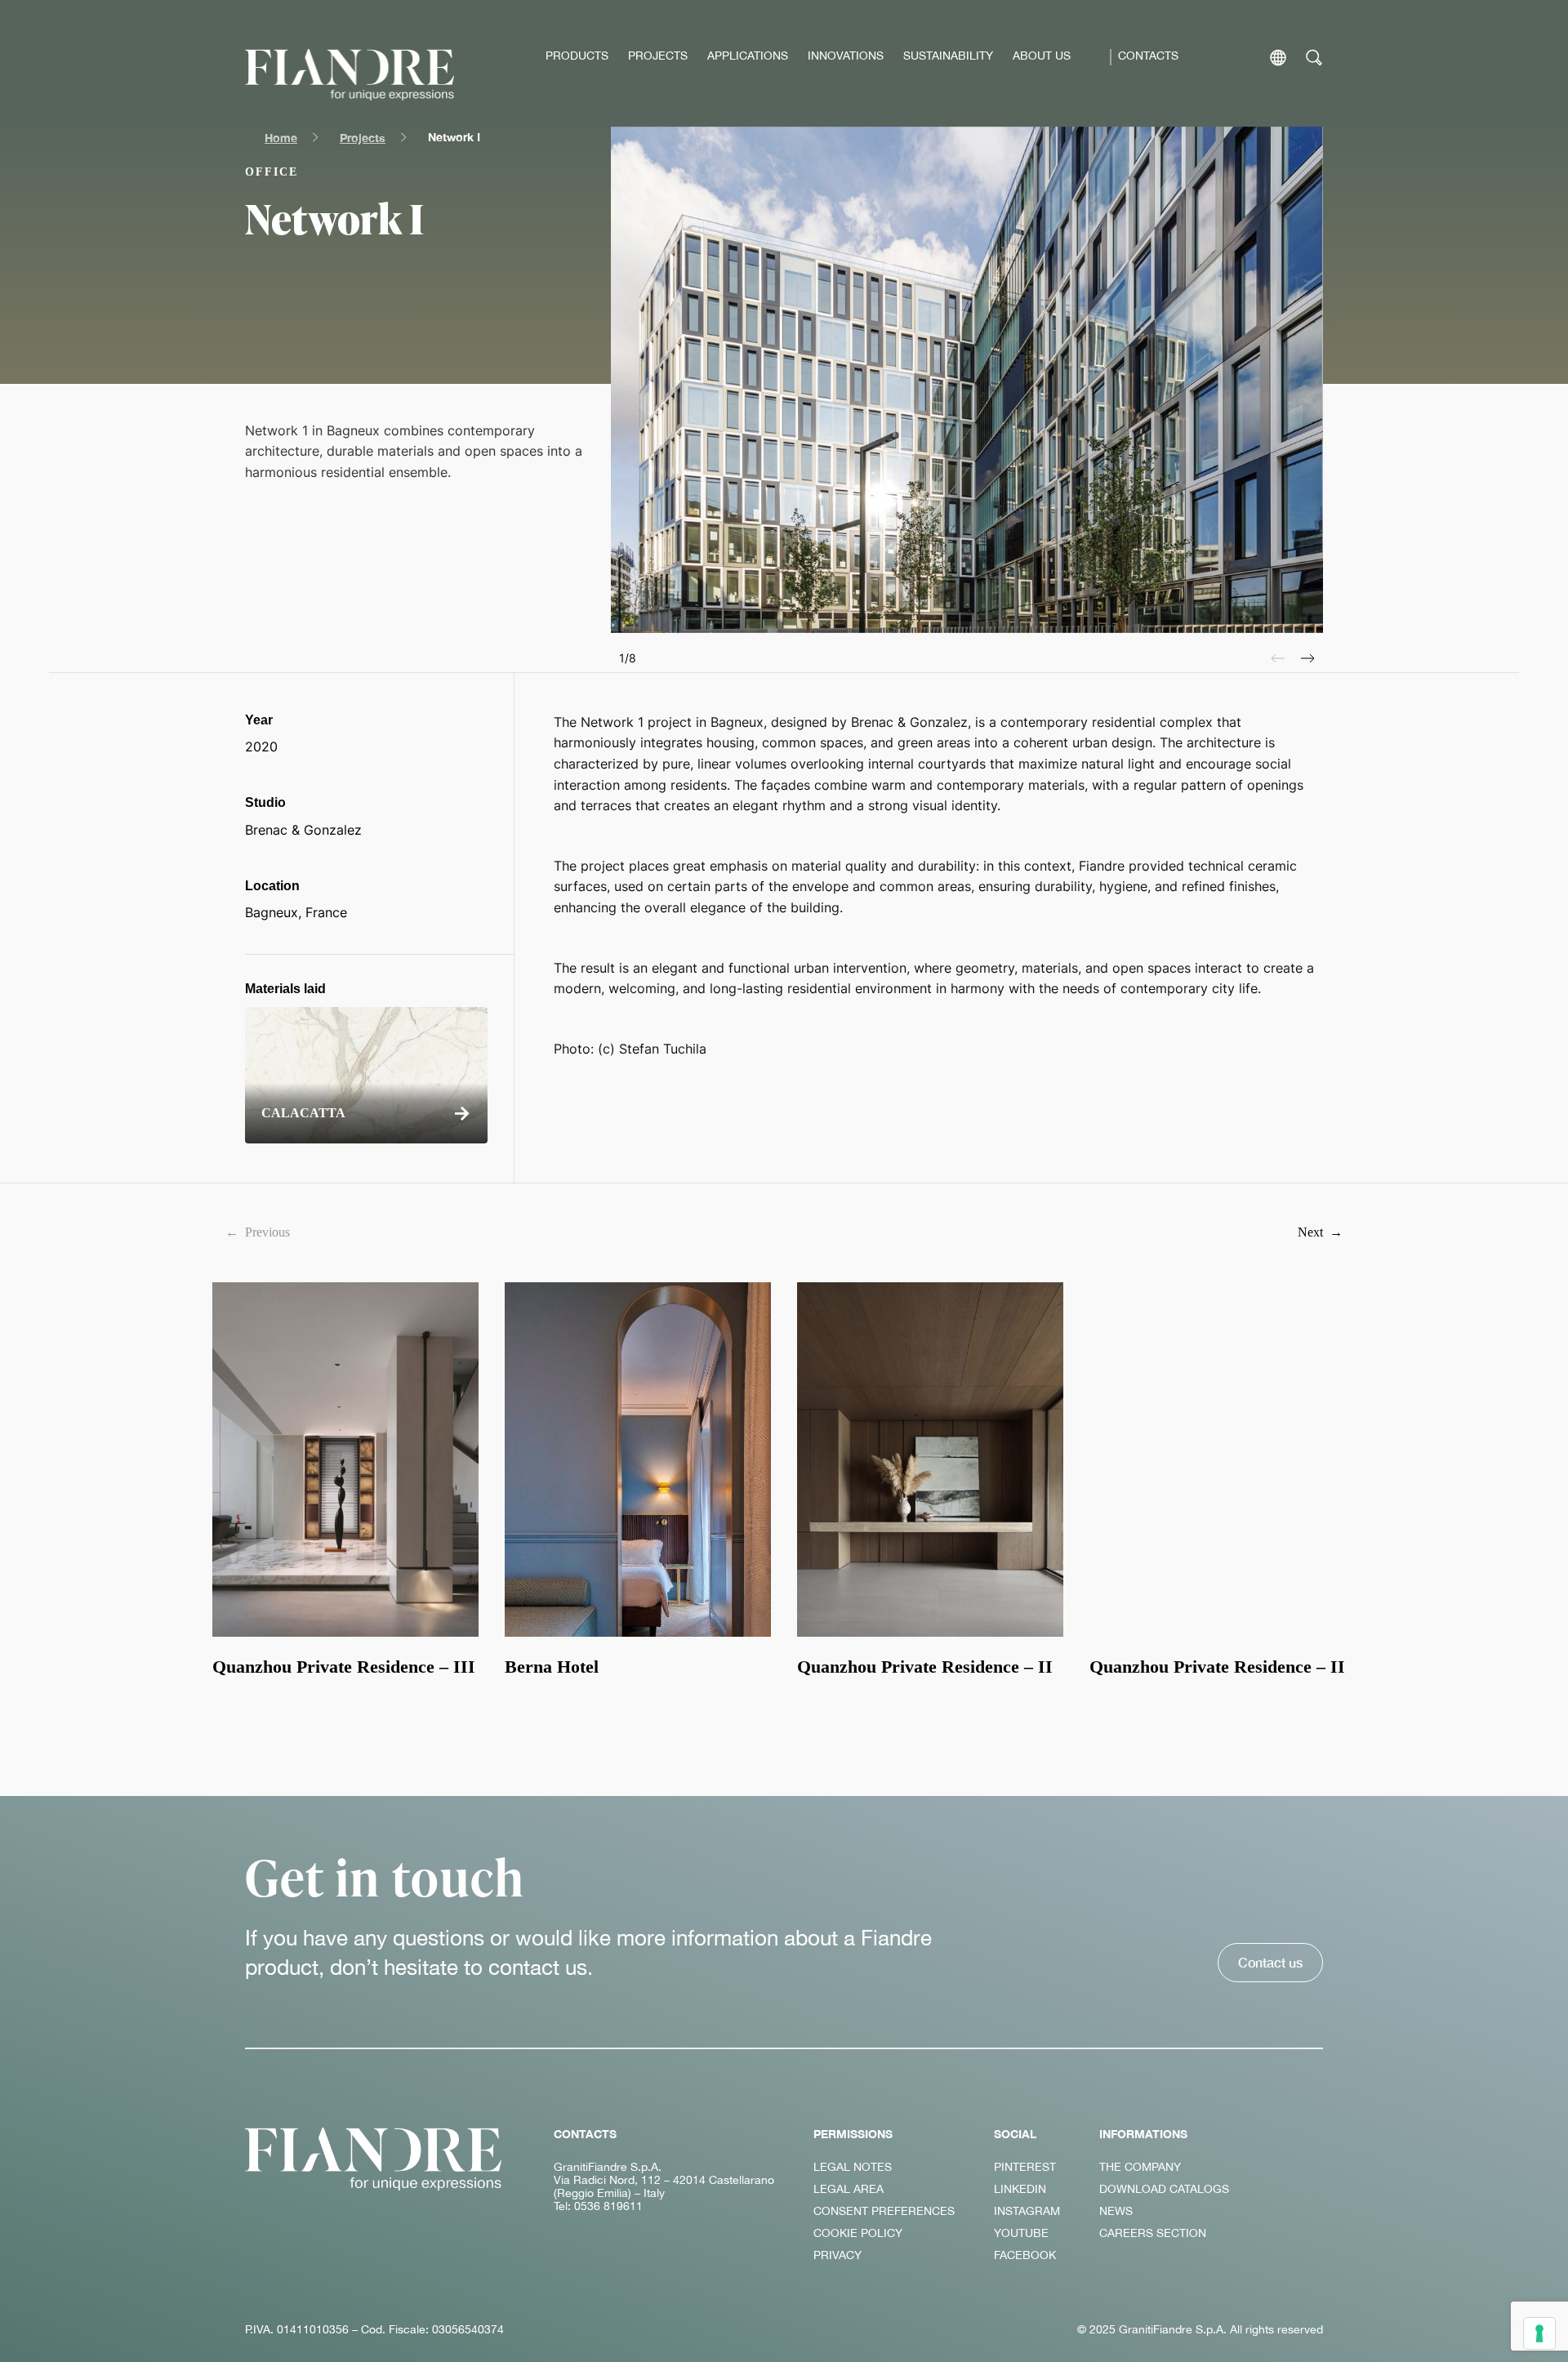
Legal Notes (853, 2167)
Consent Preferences (884, 2211)
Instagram (1027, 2211)
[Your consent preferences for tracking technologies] (1539, 2333)
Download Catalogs (1164, 2189)
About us (1042, 56)
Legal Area (849, 2189)
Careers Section (1153, 2233)
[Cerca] (1314, 58)
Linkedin (1020, 2189)
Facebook (1025, 2255)
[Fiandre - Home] (373, 2159)
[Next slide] (1308, 658)
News (1116, 2211)
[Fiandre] (350, 75)
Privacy (837, 2255)
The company (1140, 2167)
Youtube (1021, 2233)
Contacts (1148, 56)
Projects (658, 56)
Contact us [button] (1270, 1962)
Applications (748, 56)
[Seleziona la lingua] (1278, 58)
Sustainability (948, 56)
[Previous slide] (1278, 658)
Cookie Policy (858, 2233)
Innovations (846, 56)
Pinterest (1025, 2167)
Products (577, 56)
